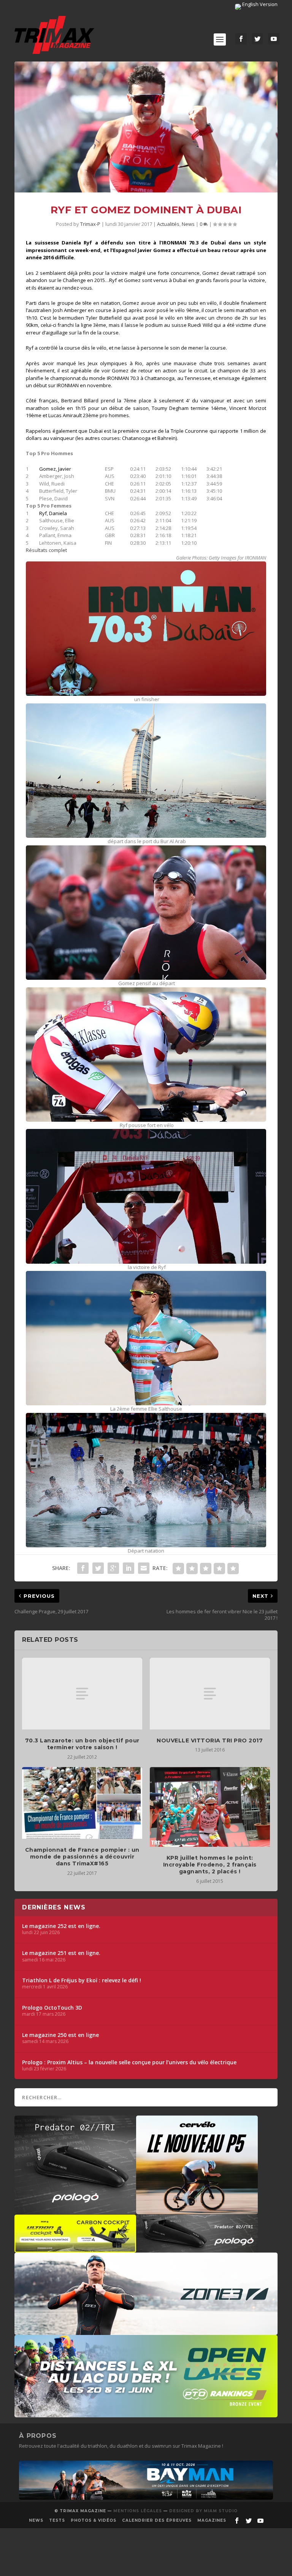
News (188, 224)
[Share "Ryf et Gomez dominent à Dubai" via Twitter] (98, 1568)
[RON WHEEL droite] (75, 2249)
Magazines (212, 2520)
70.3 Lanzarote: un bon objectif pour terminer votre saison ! (82, 1744)
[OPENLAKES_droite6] (146, 2414)
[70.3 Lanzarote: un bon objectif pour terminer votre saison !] (82, 1694)
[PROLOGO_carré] (75, 2210)
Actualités (168, 224)
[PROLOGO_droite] (197, 2249)
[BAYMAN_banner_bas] (146, 2498)
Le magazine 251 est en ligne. (61, 1953)
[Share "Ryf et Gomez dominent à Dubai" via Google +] (113, 1568)
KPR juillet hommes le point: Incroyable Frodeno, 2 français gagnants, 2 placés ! (210, 1865)
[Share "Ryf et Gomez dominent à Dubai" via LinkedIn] (129, 1568)
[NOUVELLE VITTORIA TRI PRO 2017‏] (210, 1694)
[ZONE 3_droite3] (146, 2331)
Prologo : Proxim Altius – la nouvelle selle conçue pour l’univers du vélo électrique (129, 2062)
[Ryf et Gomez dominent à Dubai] (146, 127)
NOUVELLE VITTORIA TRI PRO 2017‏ (210, 1740)
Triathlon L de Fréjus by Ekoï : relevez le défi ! (82, 1980)
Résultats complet (46, 550)
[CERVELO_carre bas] (197, 2210)
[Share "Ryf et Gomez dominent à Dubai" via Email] (144, 1568)
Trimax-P (90, 224)
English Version (259, 4)
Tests (57, 2520)
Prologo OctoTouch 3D (52, 2008)
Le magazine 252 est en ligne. (61, 1926)
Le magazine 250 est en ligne (60, 2035)
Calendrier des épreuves (157, 2520)
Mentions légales (138, 2511)
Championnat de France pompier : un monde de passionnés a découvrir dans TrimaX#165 (82, 1857)
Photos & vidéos (94, 2520)
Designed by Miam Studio (203, 2511)
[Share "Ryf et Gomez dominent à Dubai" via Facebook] (83, 1568)
